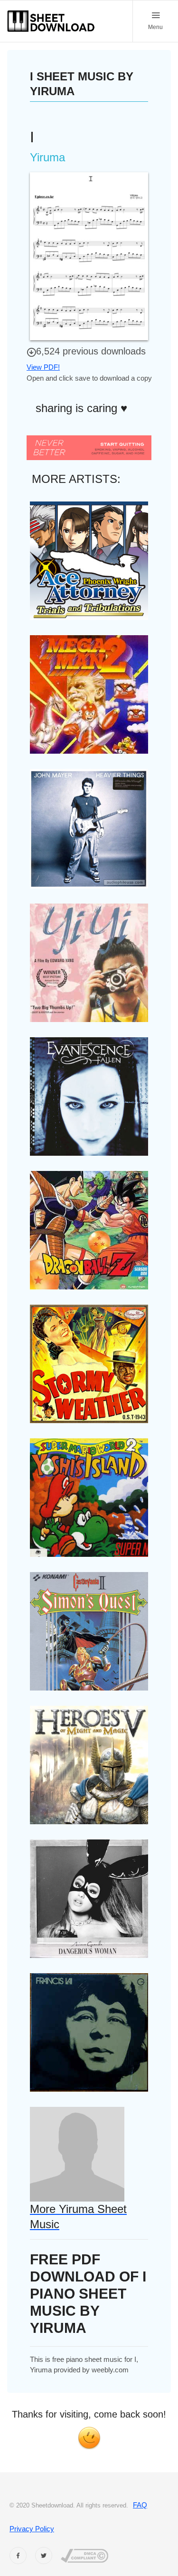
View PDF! (43, 367)
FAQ (140, 2505)
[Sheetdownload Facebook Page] (18, 2556)
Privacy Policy (32, 2529)
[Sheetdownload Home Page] (51, 21)
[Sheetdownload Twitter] (44, 2556)
